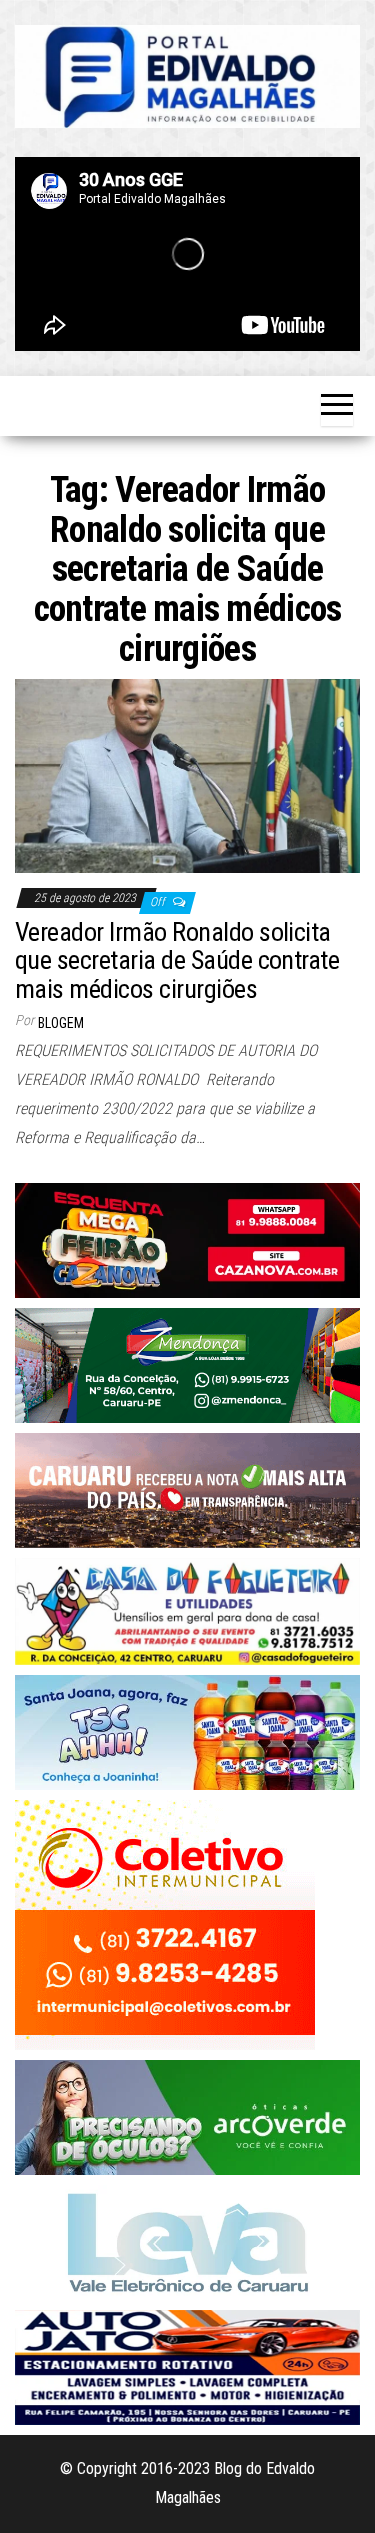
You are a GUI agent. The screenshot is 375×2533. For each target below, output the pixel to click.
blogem (61, 1023)
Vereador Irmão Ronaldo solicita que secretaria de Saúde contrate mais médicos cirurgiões (177, 960)
